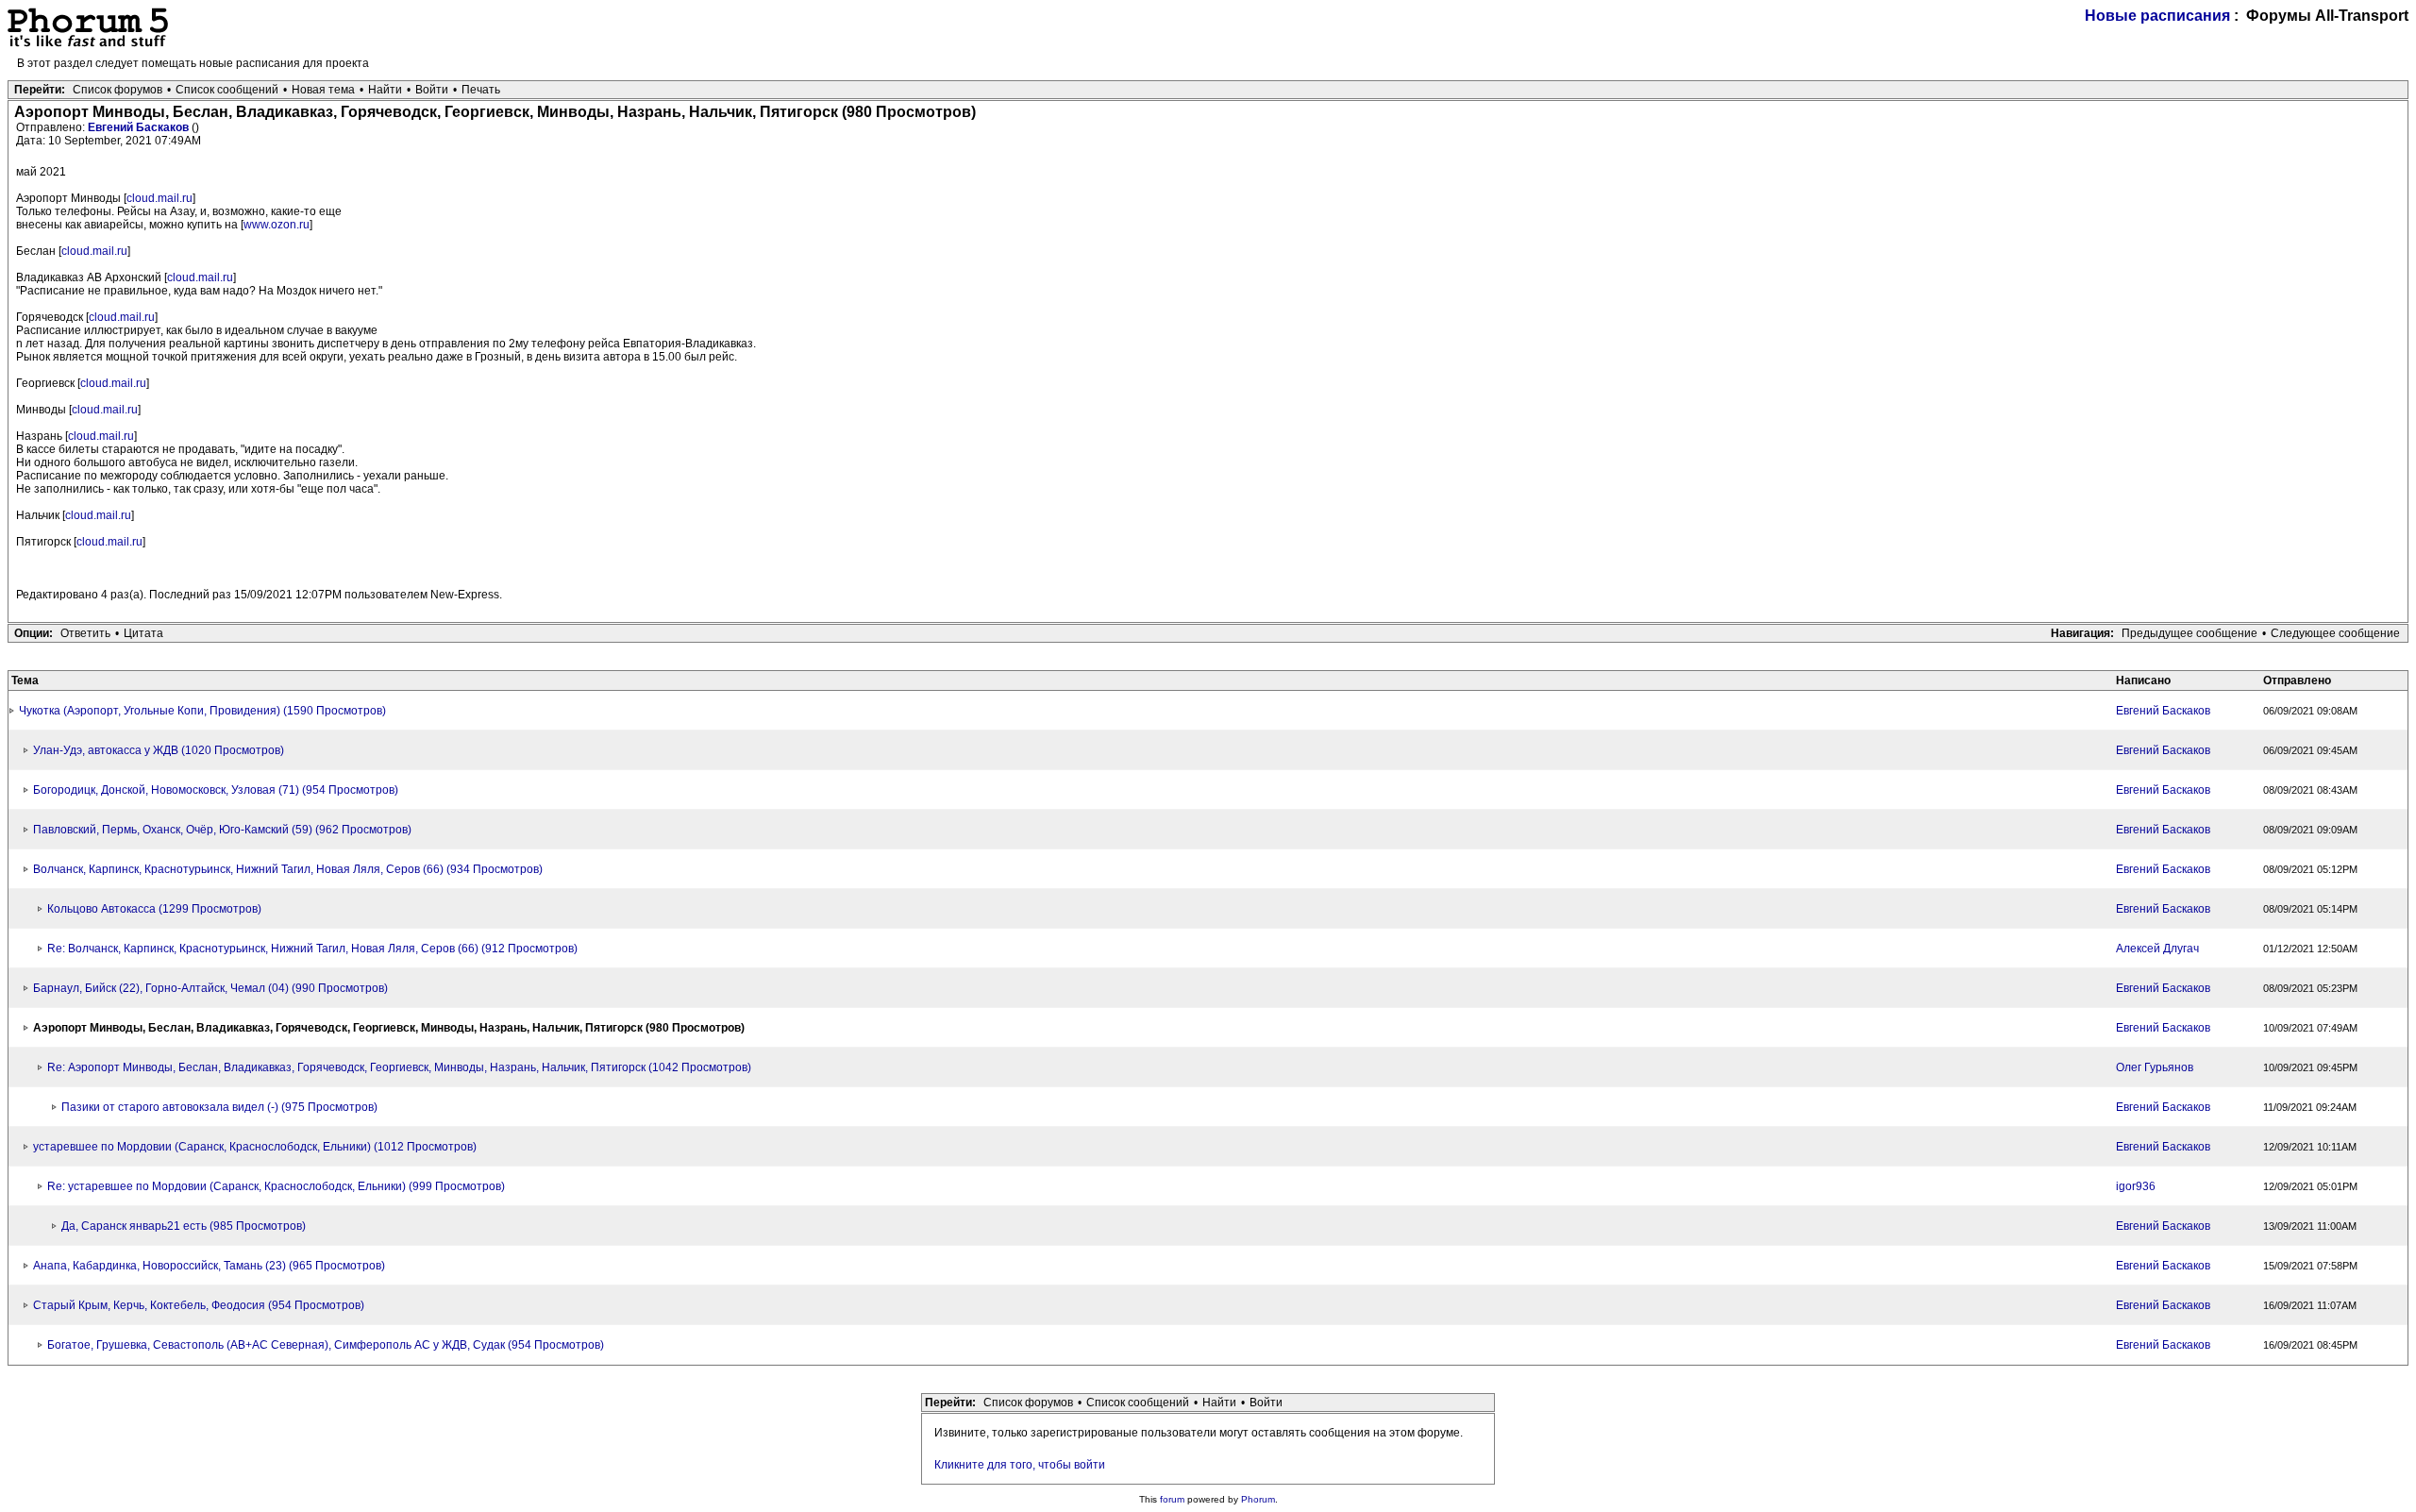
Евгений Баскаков (140, 127)
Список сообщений (227, 90)
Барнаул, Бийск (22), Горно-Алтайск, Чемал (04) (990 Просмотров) (210, 988)
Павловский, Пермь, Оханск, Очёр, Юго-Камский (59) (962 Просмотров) (222, 830)
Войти (432, 90)
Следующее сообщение (2335, 633)
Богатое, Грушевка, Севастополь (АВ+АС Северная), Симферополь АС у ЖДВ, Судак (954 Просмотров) (326, 1345)
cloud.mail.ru (159, 198)
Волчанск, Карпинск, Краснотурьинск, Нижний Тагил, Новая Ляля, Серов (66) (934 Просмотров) (288, 869)
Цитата (143, 633)
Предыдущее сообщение (2189, 633)
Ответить (85, 633)
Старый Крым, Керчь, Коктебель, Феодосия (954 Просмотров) (199, 1305)
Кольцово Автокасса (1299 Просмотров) (154, 909)
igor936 (2136, 1186)
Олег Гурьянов (2155, 1067)
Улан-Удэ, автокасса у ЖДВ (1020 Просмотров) (159, 750)
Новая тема (323, 90)
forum (1172, 1499)
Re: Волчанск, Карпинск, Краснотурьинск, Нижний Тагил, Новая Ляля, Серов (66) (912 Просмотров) (312, 949)
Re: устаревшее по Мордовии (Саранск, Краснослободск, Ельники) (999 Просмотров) (276, 1186)
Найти (385, 90)
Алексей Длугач (2157, 949)
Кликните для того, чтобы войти (1020, 1465)
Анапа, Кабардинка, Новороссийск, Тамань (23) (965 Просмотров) (209, 1266)
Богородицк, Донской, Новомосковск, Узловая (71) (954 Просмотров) (216, 790)
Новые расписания (2157, 16)
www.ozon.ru (277, 225)
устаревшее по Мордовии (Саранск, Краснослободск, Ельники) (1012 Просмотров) (255, 1147)
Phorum (1258, 1499)
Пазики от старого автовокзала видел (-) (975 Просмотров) (219, 1107)
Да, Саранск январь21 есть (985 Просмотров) (184, 1226)
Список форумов (117, 90)
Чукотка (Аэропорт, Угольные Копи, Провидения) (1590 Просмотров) (202, 711)
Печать (481, 90)
